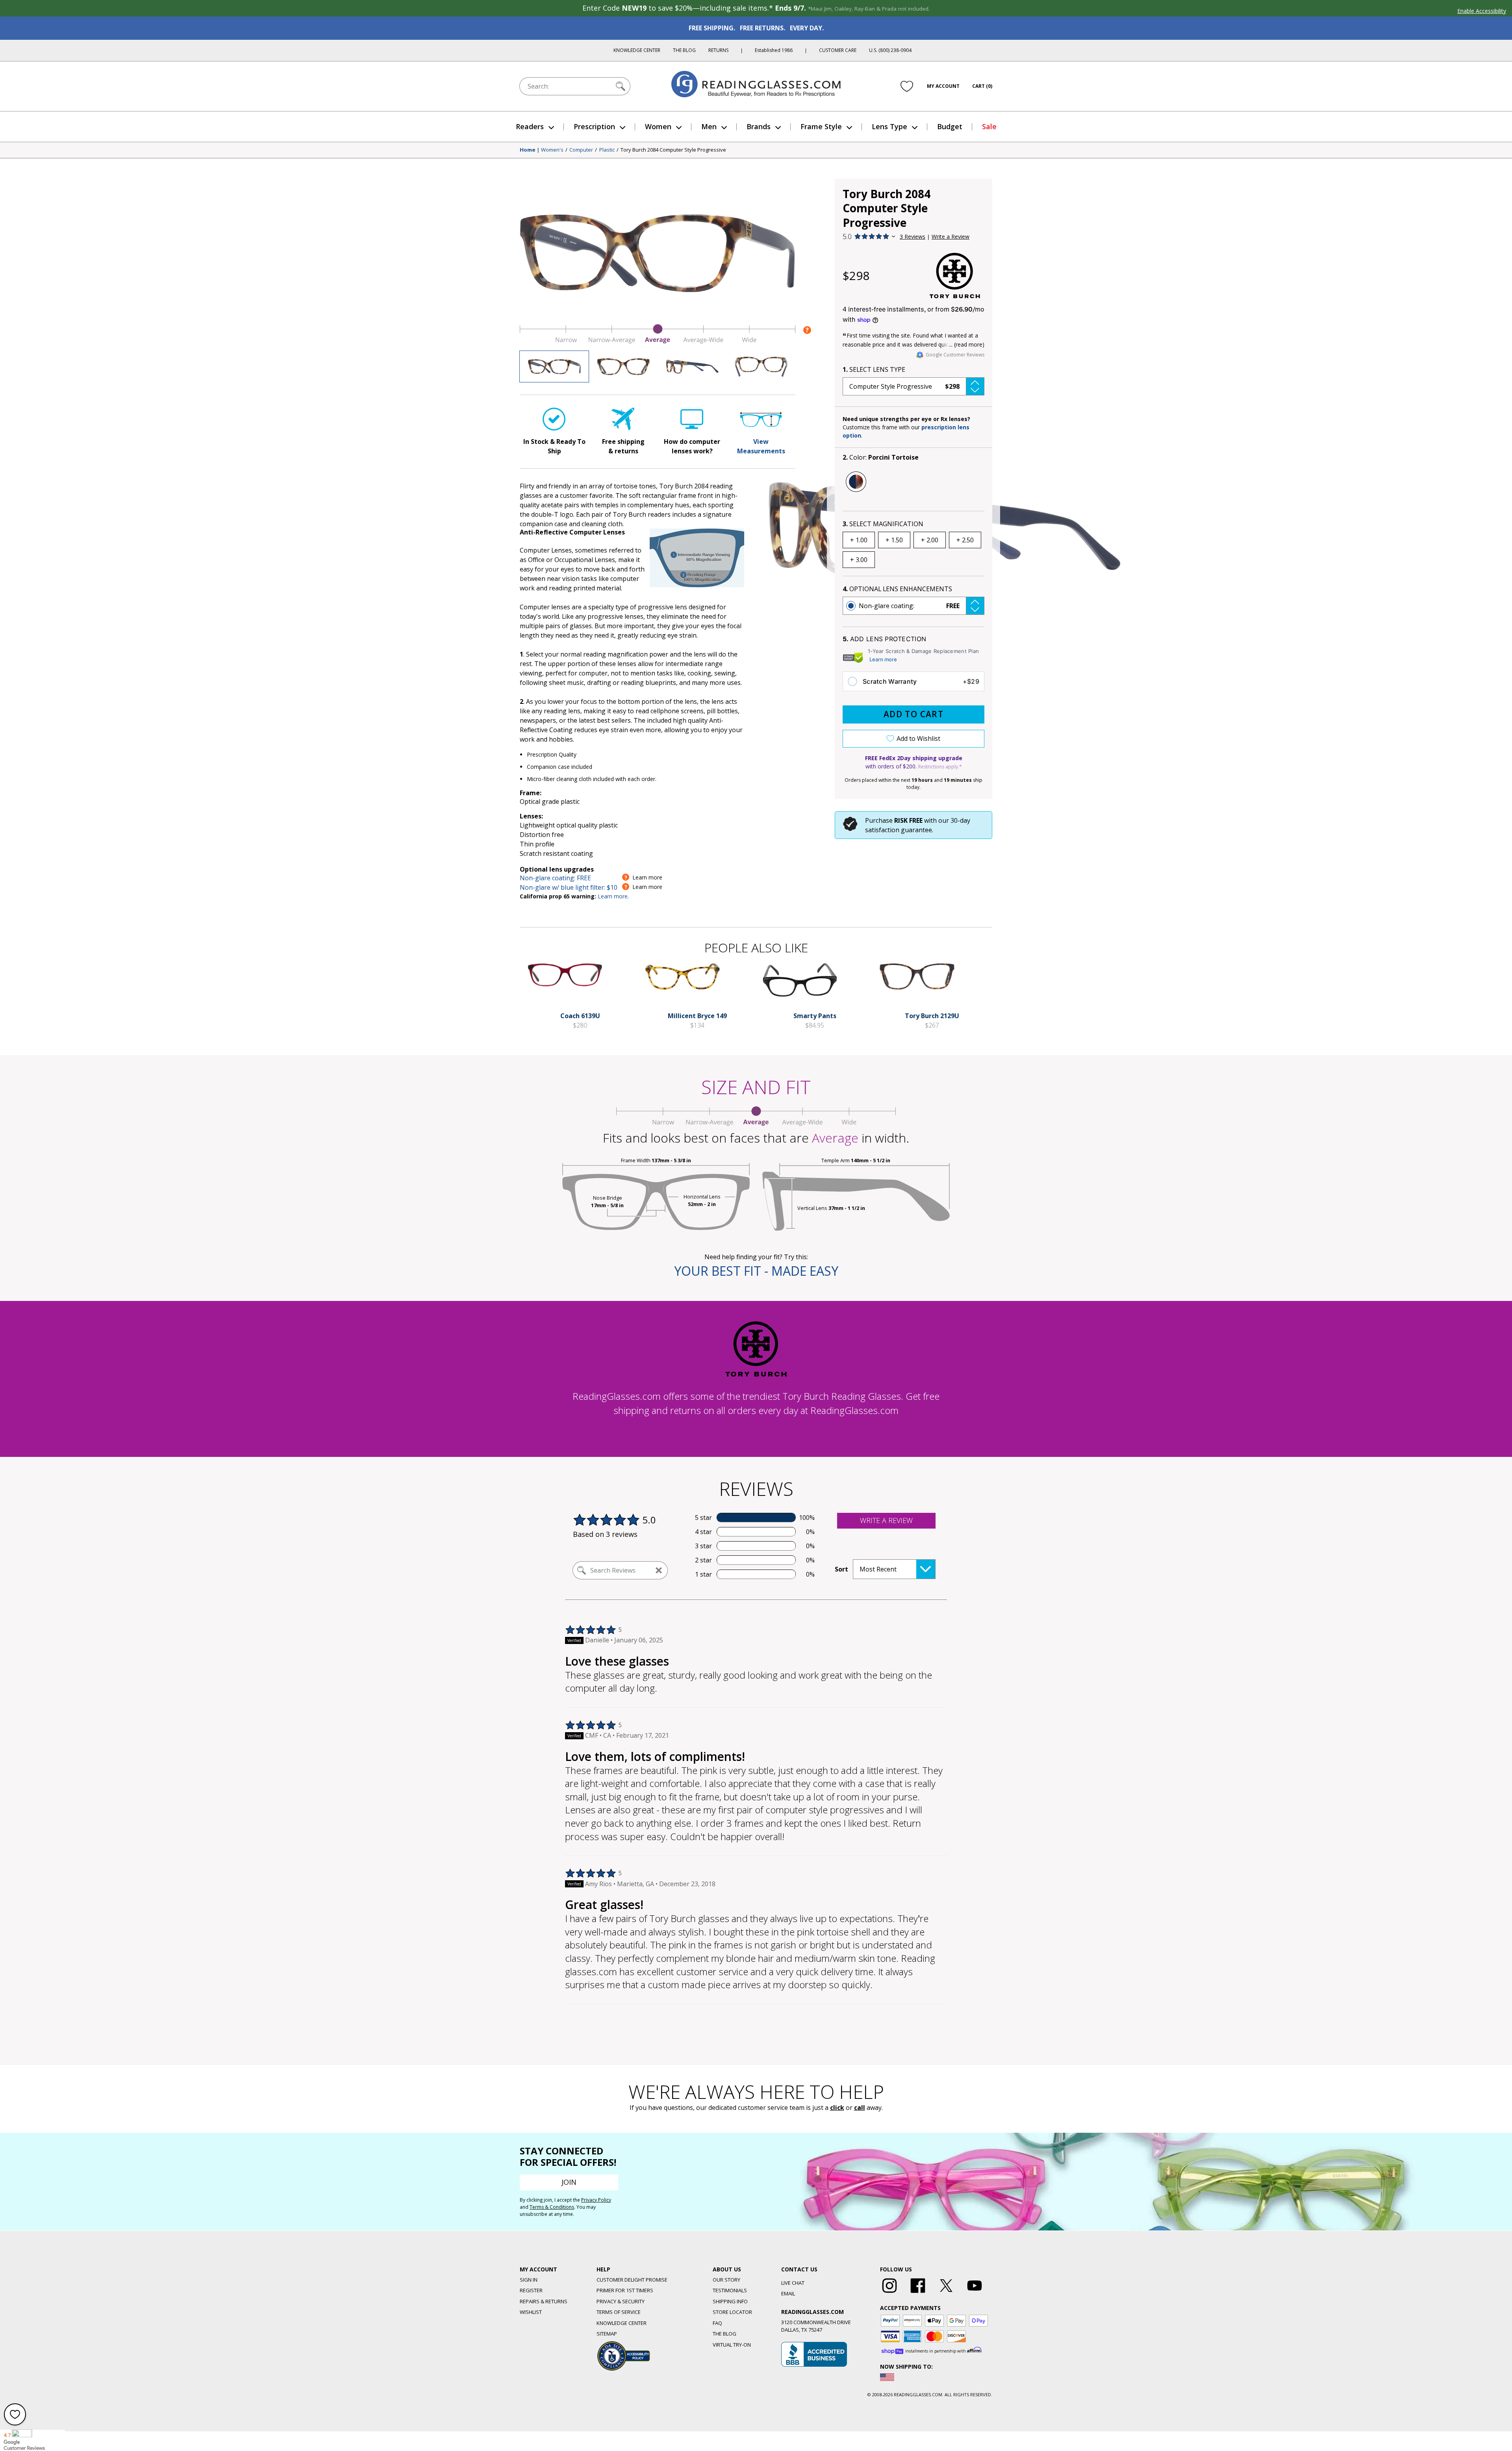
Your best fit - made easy (756, 1271)
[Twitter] (946, 2293)
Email (788, 2293)
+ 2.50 (965, 540)
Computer (581, 150)
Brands (759, 126)
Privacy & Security (621, 2301)
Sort (841, 1569)
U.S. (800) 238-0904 (890, 50)
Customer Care (838, 50)
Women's (552, 150)
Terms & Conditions (552, 2207)
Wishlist (531, 2312)
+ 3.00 (859, 560)
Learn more (883, 659)
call (860, 2108)
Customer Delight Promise (632, 2280)
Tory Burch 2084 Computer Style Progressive (673, 150)
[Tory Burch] (955, 276)
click (837, 2108)
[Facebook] (918, 2293)
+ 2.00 (930, 540)
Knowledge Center (637, 50)
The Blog (684, 50)
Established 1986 (774, 50)
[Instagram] (889, 2293)
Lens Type (889, 126)
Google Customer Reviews (955, 355)
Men (709, 126)
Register (531, 2290)
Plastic (607, 150)
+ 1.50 (894, 540)
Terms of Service (619, 2312)
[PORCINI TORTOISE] (856, 482)
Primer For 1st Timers (625, 2290)
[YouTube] (975, 2293)
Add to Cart (913, 714)
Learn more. (613, 896)
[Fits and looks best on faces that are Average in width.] (658, 341)
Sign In (529, 2280)
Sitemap (607, 2334)
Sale (989, 126)
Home (528, 150)
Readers (530, 126)
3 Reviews (913, 237)
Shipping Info (730, 2301)
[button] (913, 386)
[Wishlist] (907, 86)
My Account (943, 86)
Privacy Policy (596, 2200)
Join (569, 2182)
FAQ (717, 2323)
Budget (950, 126)
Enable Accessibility (1482, 11)
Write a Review (951, 237)
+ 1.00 (859, 540)
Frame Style (821, 126)
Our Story (726, 2280)
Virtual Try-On (732, 2345)
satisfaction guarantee (899, 830)
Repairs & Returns (544, 2301)
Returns (718, 50)
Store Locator (732, 2312)
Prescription (594, 126)
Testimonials (730, 2290)
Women (658, 126)
